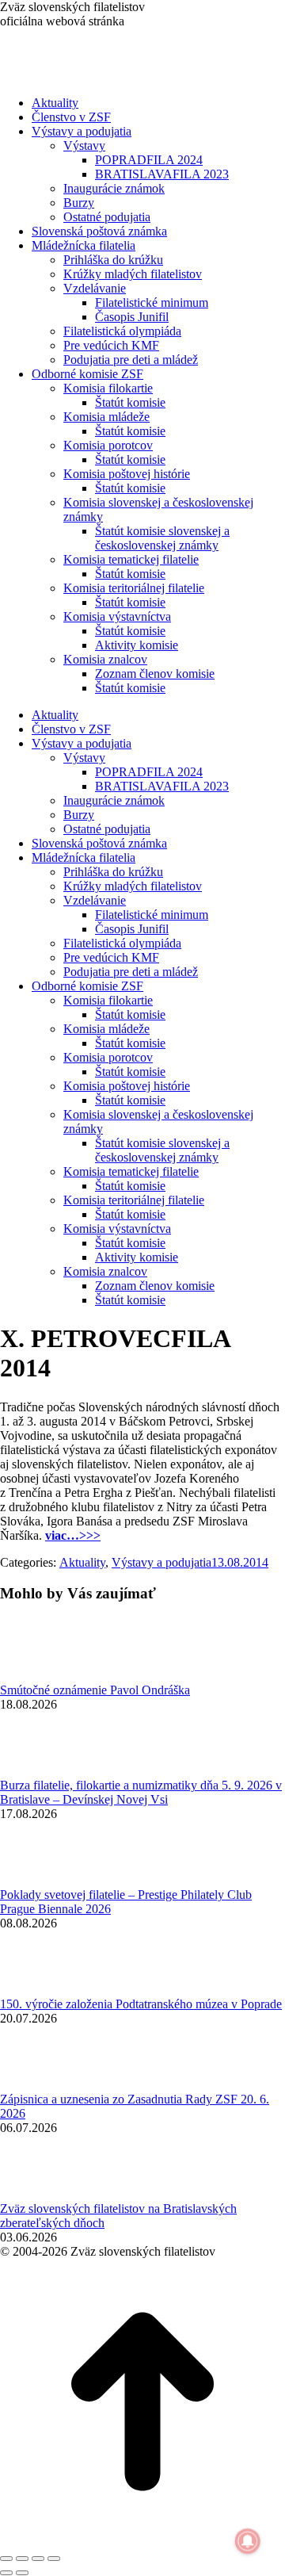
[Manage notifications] (248, 2541)
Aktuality (82, 1562)
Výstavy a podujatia (161, 1562)
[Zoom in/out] (54, 2559)
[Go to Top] (142, 2540)
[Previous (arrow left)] (6, 2573)
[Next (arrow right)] (22, 2573)
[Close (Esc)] (6, 2559)
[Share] (22, 2559)
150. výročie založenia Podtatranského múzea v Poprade (141, 2004)
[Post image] (44, 1676)
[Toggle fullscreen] (38, 2559)
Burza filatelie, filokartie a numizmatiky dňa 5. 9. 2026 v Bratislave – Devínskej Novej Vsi (141, 1792)
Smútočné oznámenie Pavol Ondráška (95, 1690)
